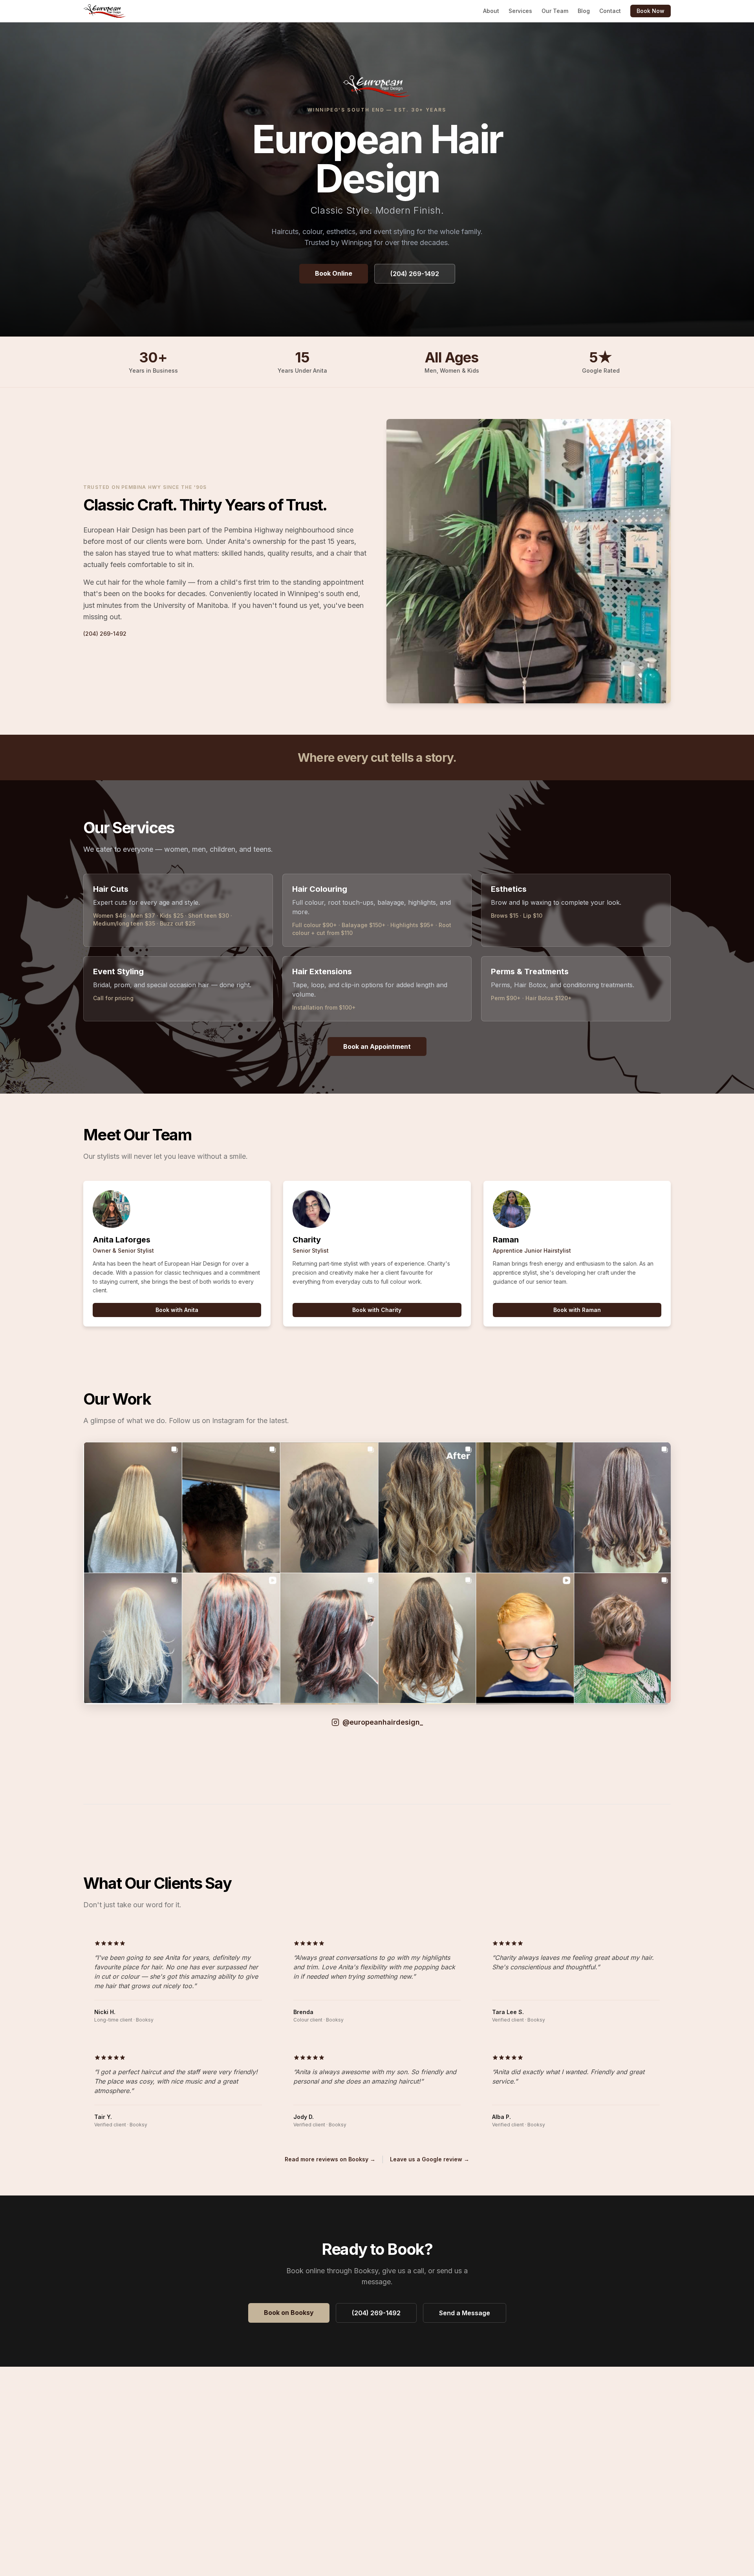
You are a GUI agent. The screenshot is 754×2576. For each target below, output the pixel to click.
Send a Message (465, 2313)
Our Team (555, 11)
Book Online (334, 273)
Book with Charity (377, 1310)
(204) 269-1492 (415, 274)
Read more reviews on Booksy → (330, 2159)
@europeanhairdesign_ (383, 1722)
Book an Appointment (377, 1046)
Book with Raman (577, 1310)
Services (520, 11)
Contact (610, 11)
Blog (584, 11)
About (491, 11)
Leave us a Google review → (430, 2159)
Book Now (651, 11)
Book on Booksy (289, 2313)
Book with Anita (177, 1310)
